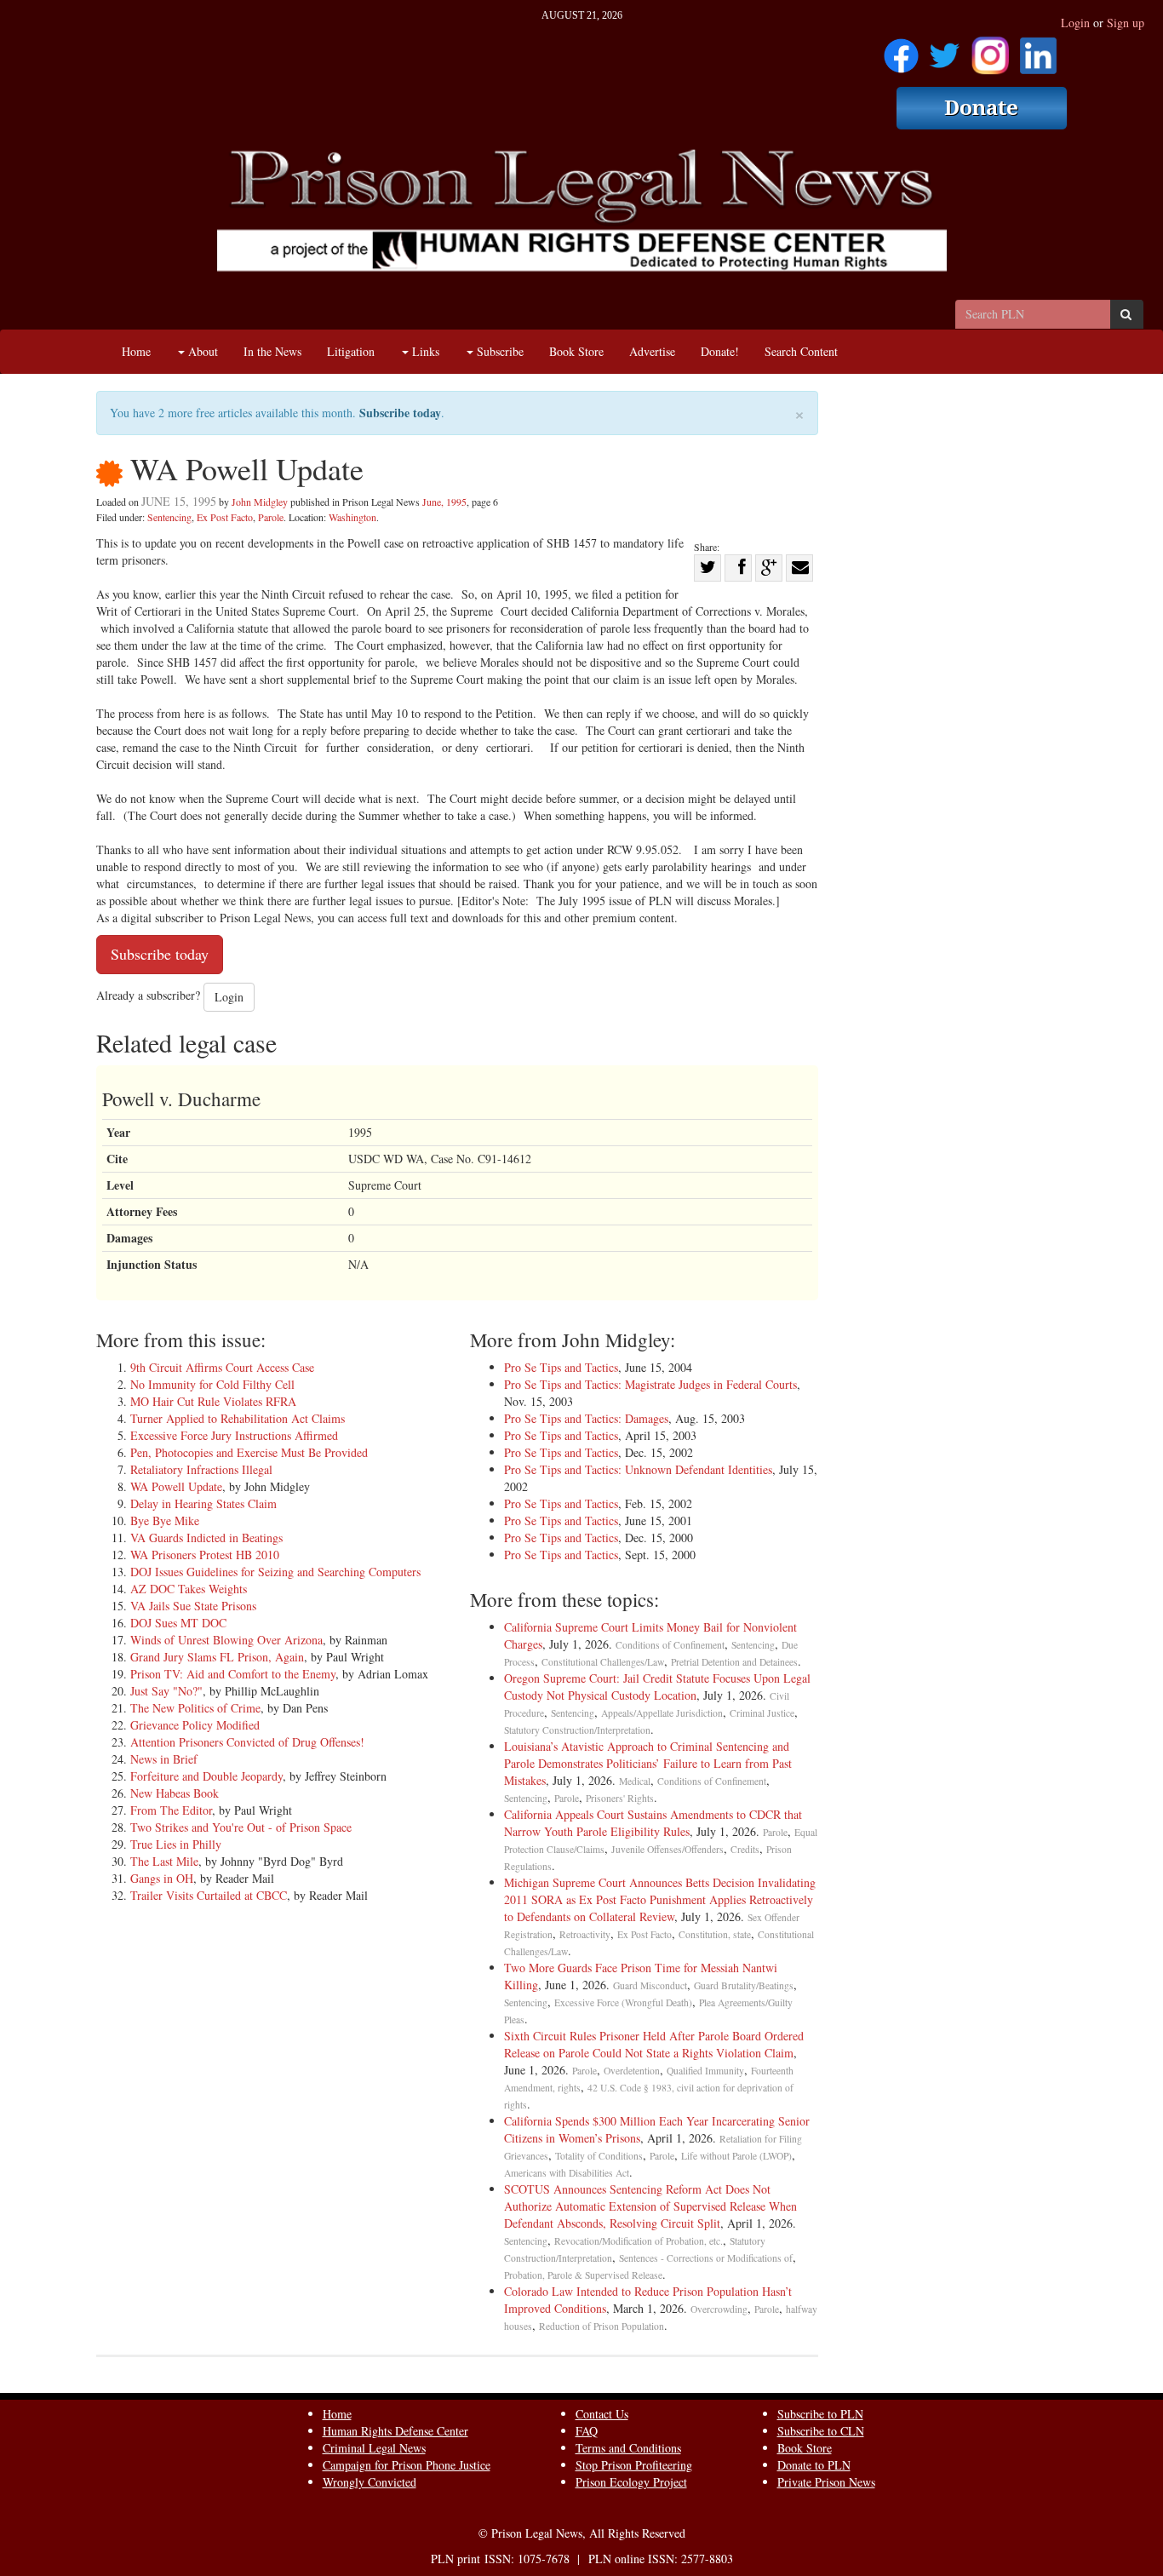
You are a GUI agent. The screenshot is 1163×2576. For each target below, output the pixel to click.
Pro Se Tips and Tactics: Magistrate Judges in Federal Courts (650, 1384)
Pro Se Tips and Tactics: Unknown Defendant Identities (638, 1469)
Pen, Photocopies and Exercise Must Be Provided (249, 1452)
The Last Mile (164, 1861)
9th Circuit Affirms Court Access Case (222, 1367)
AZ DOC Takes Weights (189, 1589)
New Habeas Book (175, 1793)
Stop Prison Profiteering (634, 2465)
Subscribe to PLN (820, 2414)
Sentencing (169, 517)
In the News (272, 351)
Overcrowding (719, 2309)
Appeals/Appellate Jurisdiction (662, 1713)
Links (424, 351)
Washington (352, 517)
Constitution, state (715, 1934)
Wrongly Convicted (370, 2482)
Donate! (720, 351)
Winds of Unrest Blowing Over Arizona (226, 1640)
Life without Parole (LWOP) (736, 2156)
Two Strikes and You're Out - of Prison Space (241, 1827)
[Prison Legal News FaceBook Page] (901, 50)
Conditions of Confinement (670, 1645)
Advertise (652, 351)
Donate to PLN (814, 2465)
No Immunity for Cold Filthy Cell (212, 1384)
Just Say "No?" (166, 1691)
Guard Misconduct (650, 1985)
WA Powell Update (176, 1486)
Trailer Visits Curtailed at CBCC (209, 1895)
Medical (635, 1781)
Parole (271, 517)
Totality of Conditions (599, 2156)
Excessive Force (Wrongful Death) (623, 2002)
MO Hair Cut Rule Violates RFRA (213, 1401)
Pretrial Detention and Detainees (734, 1662)
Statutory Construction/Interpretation (577, 1730)
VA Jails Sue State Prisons (193, 1606)
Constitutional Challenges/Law (603, 1662)
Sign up (1126, 23)
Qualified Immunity (705, 2071)
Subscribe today (400, 413)
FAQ (587, 2431)
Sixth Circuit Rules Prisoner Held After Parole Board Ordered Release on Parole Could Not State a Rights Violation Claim (654, 2044)
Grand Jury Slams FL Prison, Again (217, 1657)
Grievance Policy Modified (195, 1725)
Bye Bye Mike (165, 1520)
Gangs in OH (162, 1878)
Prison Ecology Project (631, 2482)
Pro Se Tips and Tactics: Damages (586, 1418)
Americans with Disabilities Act (567, 2173)
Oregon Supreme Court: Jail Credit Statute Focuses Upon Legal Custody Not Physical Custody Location (657, 1687)
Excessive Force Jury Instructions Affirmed (234, 1435)
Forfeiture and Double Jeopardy (206, 1776)
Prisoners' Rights (620, 1798)
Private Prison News (826, 2482)
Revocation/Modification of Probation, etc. (639, 2241)
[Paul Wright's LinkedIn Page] (1038, 50)
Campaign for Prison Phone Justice (407, 2465)
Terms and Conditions (628, 2448)
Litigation (351, 351)
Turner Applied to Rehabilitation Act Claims (238, 1418)
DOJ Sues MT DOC (178, 1623)
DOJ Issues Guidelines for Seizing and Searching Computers (275, 1572)
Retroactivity (585, 1934)
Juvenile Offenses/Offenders (667, 1849)
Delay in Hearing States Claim (203, 1503)
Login (1075, 23)
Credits (745, 1849)
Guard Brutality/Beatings (744, 1985)
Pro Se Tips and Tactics (561, 1367)
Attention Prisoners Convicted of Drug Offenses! (247, 1742)
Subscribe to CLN (821, 2431)
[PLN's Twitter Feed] (945, 50)
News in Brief (164, 1759)
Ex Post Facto (225, 517)
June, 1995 (444, 502)
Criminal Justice (762, 1713)
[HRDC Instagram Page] (990, 50)
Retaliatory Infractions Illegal (201, 1469)
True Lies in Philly (176, 1844)
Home (136, 351)
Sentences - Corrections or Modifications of (706, 2258)
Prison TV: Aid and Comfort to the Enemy (233, 1674)
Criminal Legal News (374, 2448)
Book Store (576, 351)
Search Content (801, 351)
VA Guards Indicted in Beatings (206, 1538)
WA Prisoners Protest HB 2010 (205, 1555)
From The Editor (171, 1810)
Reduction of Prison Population (602, 2326)
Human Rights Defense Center (395, 2431)
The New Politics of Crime (195, 1708)
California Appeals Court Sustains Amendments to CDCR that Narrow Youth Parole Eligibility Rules (653, 1823)
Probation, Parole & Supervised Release (583, 2275)
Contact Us (602, 2414)
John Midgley (260, 502)
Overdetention (632, 2071)
